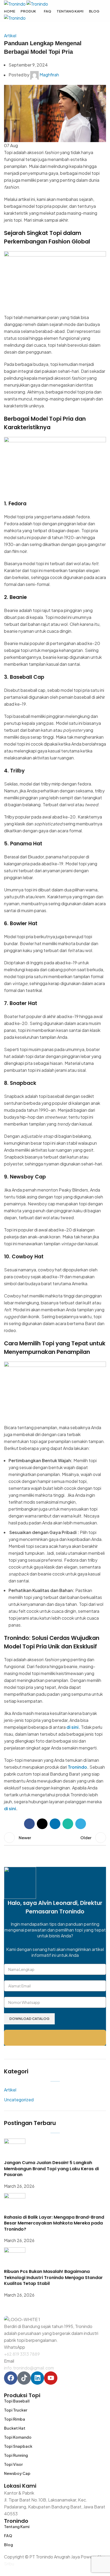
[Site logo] (15, 3)
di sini (72, 1727)
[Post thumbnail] (15, 2149)
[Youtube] (51, 2378)
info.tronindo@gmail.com (29, 2368)
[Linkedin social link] (55, 1824)
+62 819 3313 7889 (22, 2354)
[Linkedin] (37, 2378)
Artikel (10, 36)
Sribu (9, 2564)
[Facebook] (11, 2378)
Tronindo (77, 1767)
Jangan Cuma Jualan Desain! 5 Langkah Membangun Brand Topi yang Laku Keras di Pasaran (51, 2169)
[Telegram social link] (81, 1824)
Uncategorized (19, 2100)
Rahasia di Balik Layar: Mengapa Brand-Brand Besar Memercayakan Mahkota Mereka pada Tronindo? (54, 2223)
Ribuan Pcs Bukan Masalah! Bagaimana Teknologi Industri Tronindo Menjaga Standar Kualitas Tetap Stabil (53, 2277)
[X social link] (42, 1824)
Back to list (55, 1838)
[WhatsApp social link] (68, 1824)
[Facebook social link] (29, 1824)
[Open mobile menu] (55, 27)
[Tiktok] (24, 2378)
